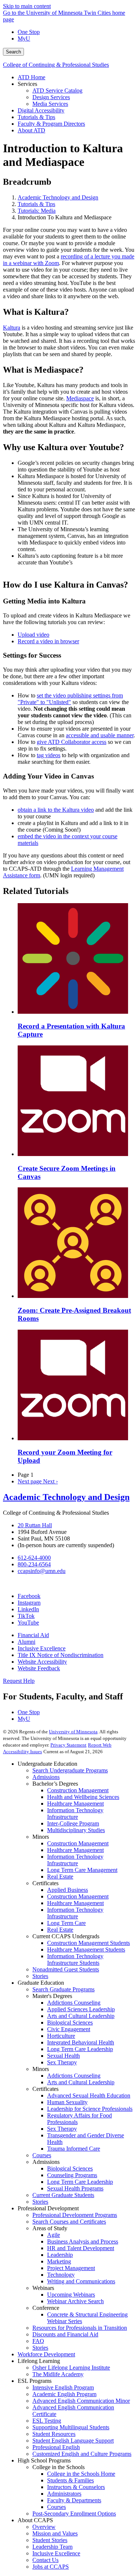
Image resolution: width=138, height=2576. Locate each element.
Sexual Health (63, 2056)
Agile (54, 2235)
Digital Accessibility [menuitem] (41, 110)
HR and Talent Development (81, 2248)
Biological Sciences (70, 2022)
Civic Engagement (69, 2029)
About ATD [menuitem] (31, 130)
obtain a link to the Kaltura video (56, 810)
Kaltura (12, 328)
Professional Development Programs (75, 2215)
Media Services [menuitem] (50, 104)
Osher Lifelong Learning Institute (71, 2368)
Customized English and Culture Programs (82, 2454)
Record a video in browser (48, 641)
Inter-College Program (73, 1823)
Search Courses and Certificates (69, 2222)
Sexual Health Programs (75, 2188)
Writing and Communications (81, 2281)
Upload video (33, 635)
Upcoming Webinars (71, 2295)
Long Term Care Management (82, 1870)
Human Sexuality (67, 2102)
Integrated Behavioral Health (81, 2042)
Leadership (60, 2255)
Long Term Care (66, 1923)
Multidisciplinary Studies (76, 1830)
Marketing (59, 2261)
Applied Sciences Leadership (81, 2009)
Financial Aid (33, 1635)
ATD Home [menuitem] (31, 77)
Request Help (19, 1681)
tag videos (49, 755)
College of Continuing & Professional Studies (56, 65)
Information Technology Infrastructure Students (75, 1959)
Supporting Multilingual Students (71, 2427)
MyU (24, 39)
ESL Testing (47, 2421)
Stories (40, 1976)
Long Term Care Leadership (80, 2049)
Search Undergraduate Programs (70, 1770)
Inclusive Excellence (42, 1648)
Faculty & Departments (74, 2500)
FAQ (38, 2341)
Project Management (71, 2268)
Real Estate (60, 1877)
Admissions (46, 1777)
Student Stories (50, 2540)
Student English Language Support (73, 2441)
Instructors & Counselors (76, 2487)
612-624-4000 (34, 1558)
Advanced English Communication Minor (81, 2401)
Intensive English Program (63, 2387)
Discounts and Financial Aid (65, 2334)
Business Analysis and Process (83, 2241)
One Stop (29, 32)
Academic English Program (64, 2394)
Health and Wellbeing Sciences (83, 1797)
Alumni (26, 1642)
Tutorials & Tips (36, 204)
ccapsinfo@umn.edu (42, 1571)
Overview (44, 2527)
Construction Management (78, 1790)
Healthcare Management (75, 1804)
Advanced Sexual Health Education (89, 2095)
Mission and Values (55, 2533)
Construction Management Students (89, 1943)
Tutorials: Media (37, 211)
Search (13, 52)
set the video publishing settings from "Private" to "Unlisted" (70, 699)
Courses (42, 2155)
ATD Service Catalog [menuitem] (57, 90)
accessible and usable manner (100, 735)
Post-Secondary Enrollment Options (74, 2514)
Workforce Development (46, 2354)
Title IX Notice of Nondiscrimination (61, 1655)
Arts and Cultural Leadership (81, 2016)
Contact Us (45, 2560)
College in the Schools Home (81, 2474)
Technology (61, 2275)
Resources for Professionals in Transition (80, 2328)
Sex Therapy (62, 2062)
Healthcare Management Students (86, 1950)
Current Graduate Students (63, 2195)
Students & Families (70, 2480)
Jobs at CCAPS (51, 2567)
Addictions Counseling (74, 2003)
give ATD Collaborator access (72, 742)
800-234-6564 (34, 1564)
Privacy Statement (68, 1745)
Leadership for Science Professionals (90, 2109)
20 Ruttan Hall (35, 1525)
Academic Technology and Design (58, 197)
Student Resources (54, 2434)
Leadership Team (52, 2547)
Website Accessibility (42, 1662)
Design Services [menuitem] (51, 97)
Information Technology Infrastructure (75, 1813)
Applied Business (68, 1890)
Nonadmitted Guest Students (66, 1969)
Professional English (56, 2447)
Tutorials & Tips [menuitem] (36, 117)
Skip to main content (27, 6)
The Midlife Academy (58, 2374)
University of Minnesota (73, 1732)
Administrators (64, 2494)
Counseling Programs (72, 2175)
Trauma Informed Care (74, 2149)
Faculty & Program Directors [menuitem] (51, 124)
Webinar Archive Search (75, 2301)
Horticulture (61, 2036)
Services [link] (27, 84)
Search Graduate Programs (63, 1989)
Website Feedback (39, 1668)
